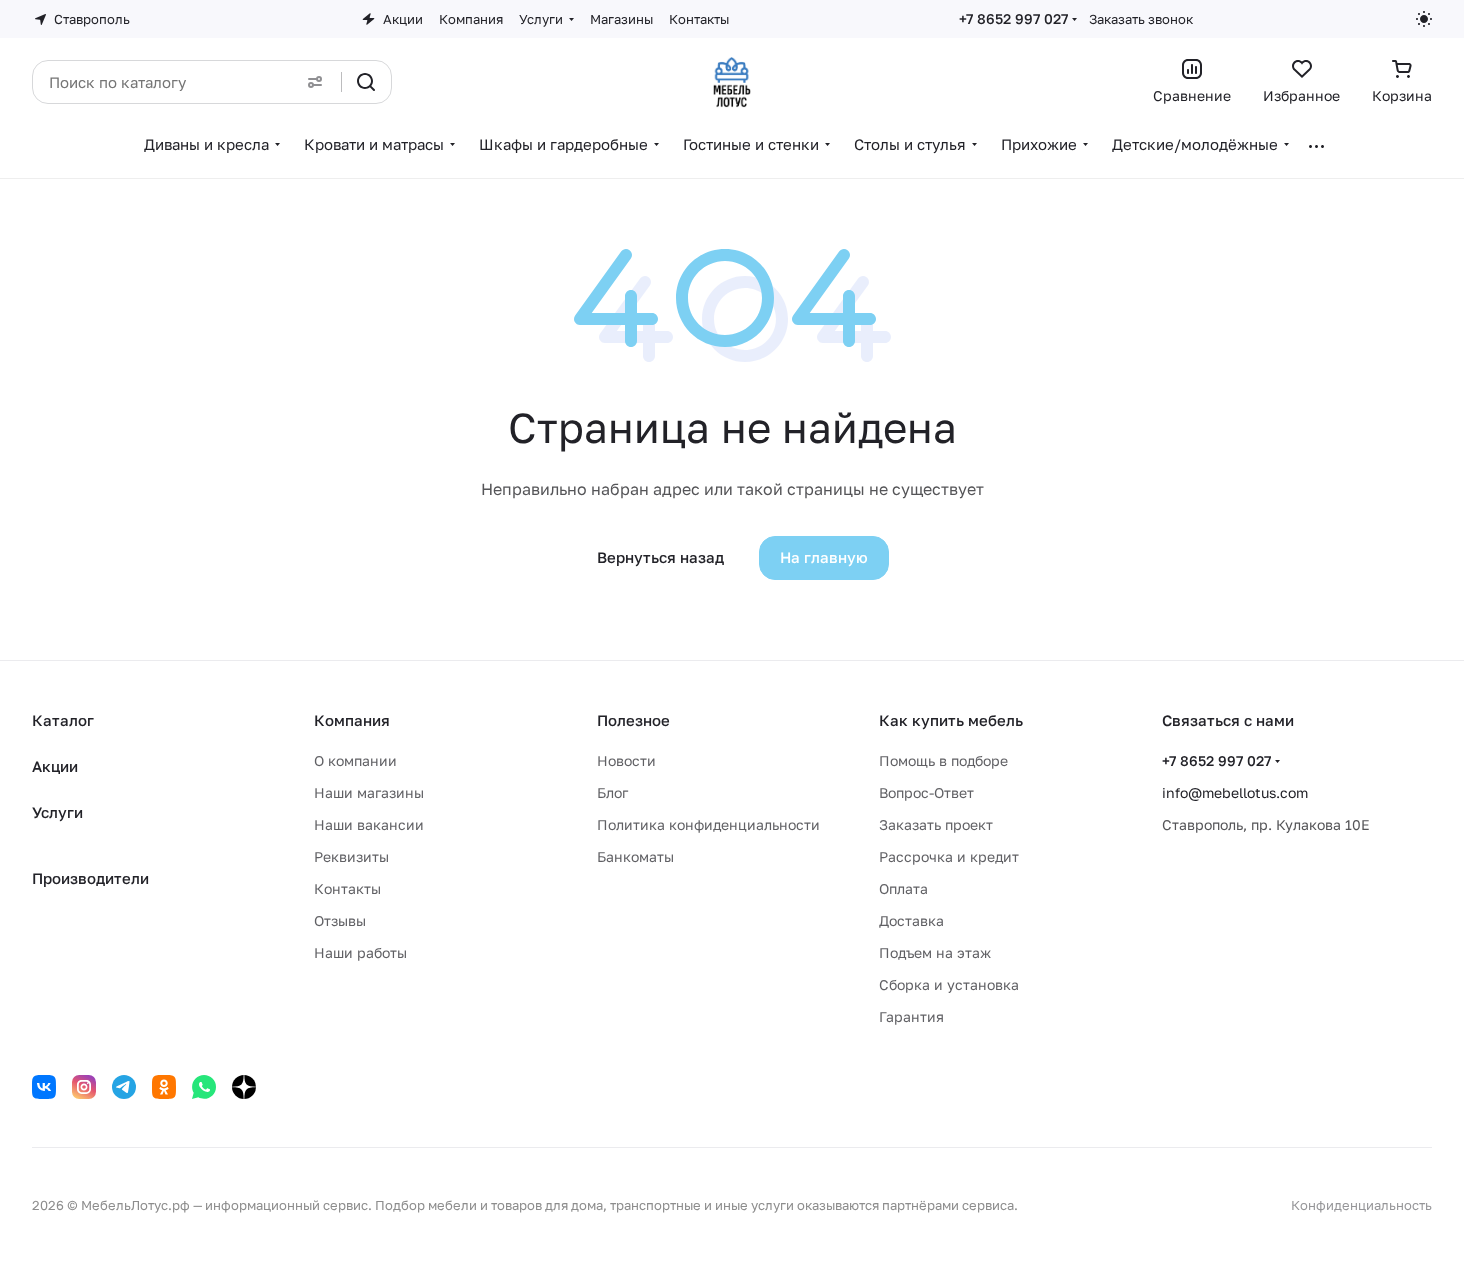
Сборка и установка (949, 984)
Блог (612, 792)
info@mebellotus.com (1235, 792)
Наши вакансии (369, 824)
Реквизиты (351, 856)
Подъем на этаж (935, 952)
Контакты (347, 888)
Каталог (63, 720)
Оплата (903, 888)
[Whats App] (204, 1087)
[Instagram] (84, 1087)
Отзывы (340, 920)
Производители (90, 878)
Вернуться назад (660, 557)
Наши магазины (369, 792)
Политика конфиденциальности (708, 824)
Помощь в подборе (943, 760)
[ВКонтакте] (44, 1087)
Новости (626, 760)
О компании (355, 760)
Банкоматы (635, 856)
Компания (352, 720)
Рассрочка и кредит (949, 856)
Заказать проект (936, 824)
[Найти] (366, 82)
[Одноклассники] (164, 1087)
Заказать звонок (1141, 19)
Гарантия (911, 1016)
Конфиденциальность (1361, 1205)
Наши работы (360, 952)
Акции (55, 766)
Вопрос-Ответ (926, 792)
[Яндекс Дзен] (244, 1087)
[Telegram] (124, 1087)
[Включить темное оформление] (1424, 19)
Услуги (57, 812)
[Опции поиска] (315, 82)
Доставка (911, 920)
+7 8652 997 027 (1013, 18)
